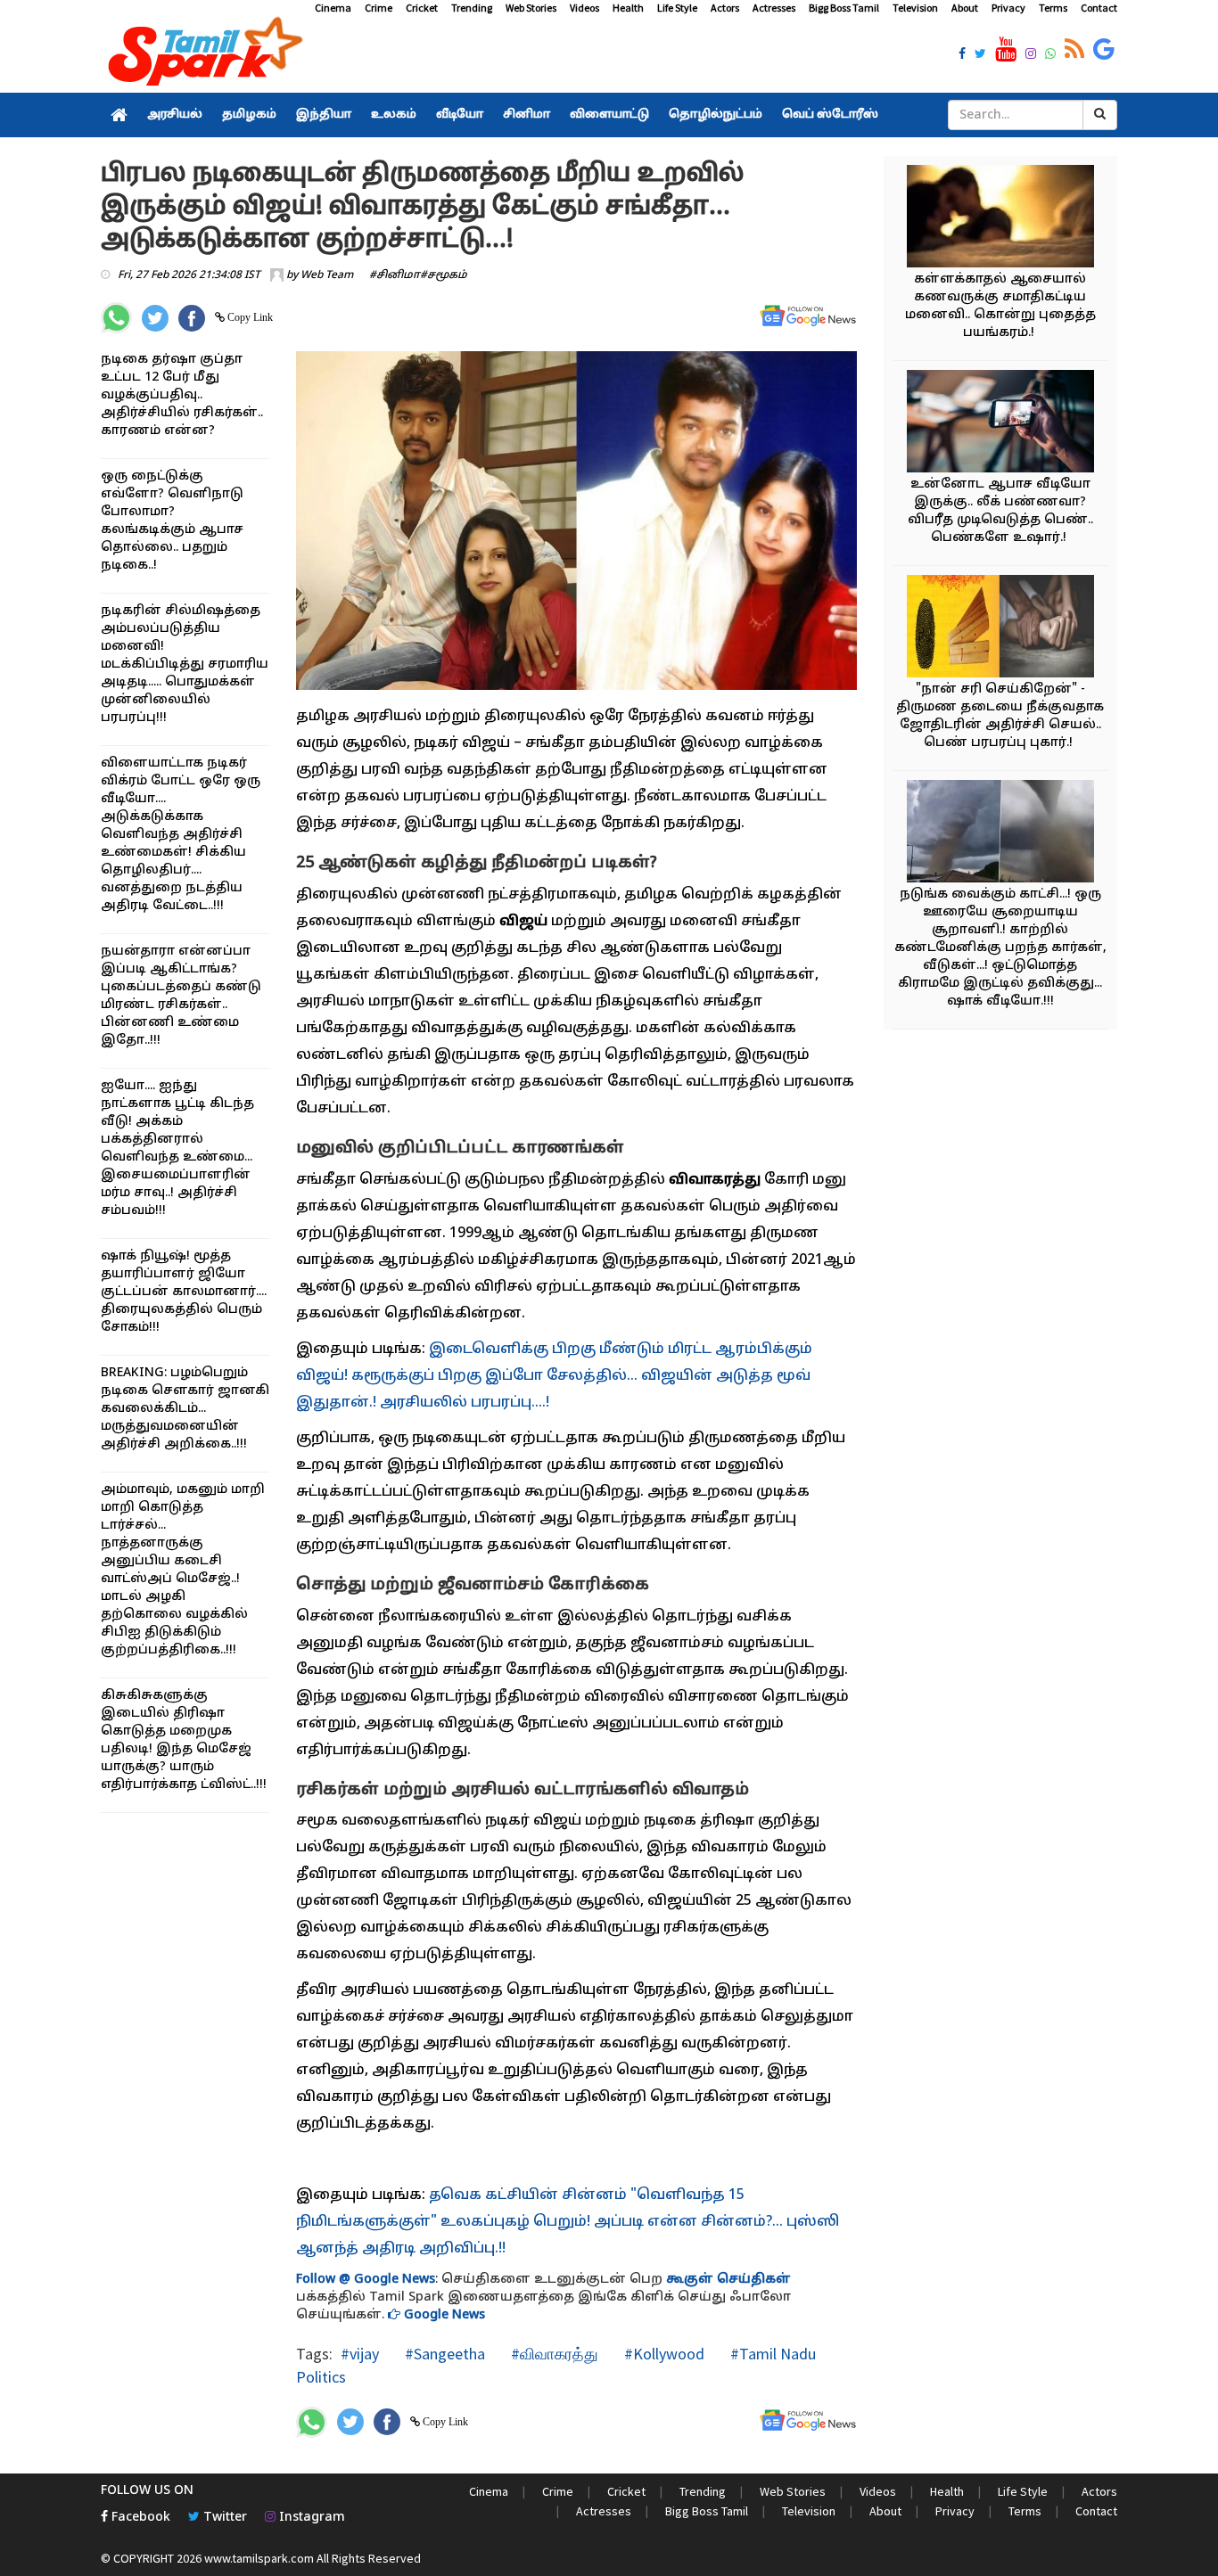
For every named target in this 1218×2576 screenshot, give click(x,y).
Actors (725, 8)
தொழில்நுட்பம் (716, 115)
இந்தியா (324, 115)
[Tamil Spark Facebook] (962, 55)
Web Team (327, 275)
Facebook (139, 2518)
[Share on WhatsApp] (116, 318)
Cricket (422, 8)
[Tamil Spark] (202, 55)
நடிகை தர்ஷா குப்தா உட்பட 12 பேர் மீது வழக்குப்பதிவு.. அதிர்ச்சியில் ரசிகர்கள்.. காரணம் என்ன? (182, 395)
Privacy (1008, 8)
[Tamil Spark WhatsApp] (1050, 55)
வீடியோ (460, 115)
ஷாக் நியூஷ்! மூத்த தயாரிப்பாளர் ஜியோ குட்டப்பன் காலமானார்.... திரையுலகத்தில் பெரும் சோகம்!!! (184, 1292)
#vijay (360, 2354)
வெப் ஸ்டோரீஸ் (830, 115)
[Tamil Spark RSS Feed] (1074, 50)
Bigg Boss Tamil (844, 8)
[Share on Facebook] (192, 318)
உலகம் (394, 115)
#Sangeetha (443, 2354)
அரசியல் (175, 115)
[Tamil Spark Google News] (1104, 50)
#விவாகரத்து (553, 2354)
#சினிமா (395, 275)
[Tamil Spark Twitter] (980, 55)
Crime (379, 8)
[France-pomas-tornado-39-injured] (1000, 834)
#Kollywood (662, 2354)
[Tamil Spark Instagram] (1031, 55)
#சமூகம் (444, 275)
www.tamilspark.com (259, 2558)
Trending (472, 8)
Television (915, 8)
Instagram (310, 2518)
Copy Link (249, 317)
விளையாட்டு (609, 115)
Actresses (774, 8)
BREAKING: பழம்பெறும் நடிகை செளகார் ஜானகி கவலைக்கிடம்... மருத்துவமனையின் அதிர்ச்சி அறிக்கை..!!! (185, 1409)
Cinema (333, 8)
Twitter (223, 2518)
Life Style (677, 8)
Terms (1053, 8)
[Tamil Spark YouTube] (1006, 50)
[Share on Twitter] (155, 318)
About (965, 8)
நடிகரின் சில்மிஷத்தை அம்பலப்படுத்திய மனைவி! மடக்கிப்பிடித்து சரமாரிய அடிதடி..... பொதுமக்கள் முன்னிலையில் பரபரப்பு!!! (185, 665)
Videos (584, 8)
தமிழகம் (249, 115)
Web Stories (531, 8)
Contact (1099, 8)
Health (628, 8)
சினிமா (527, 115)
